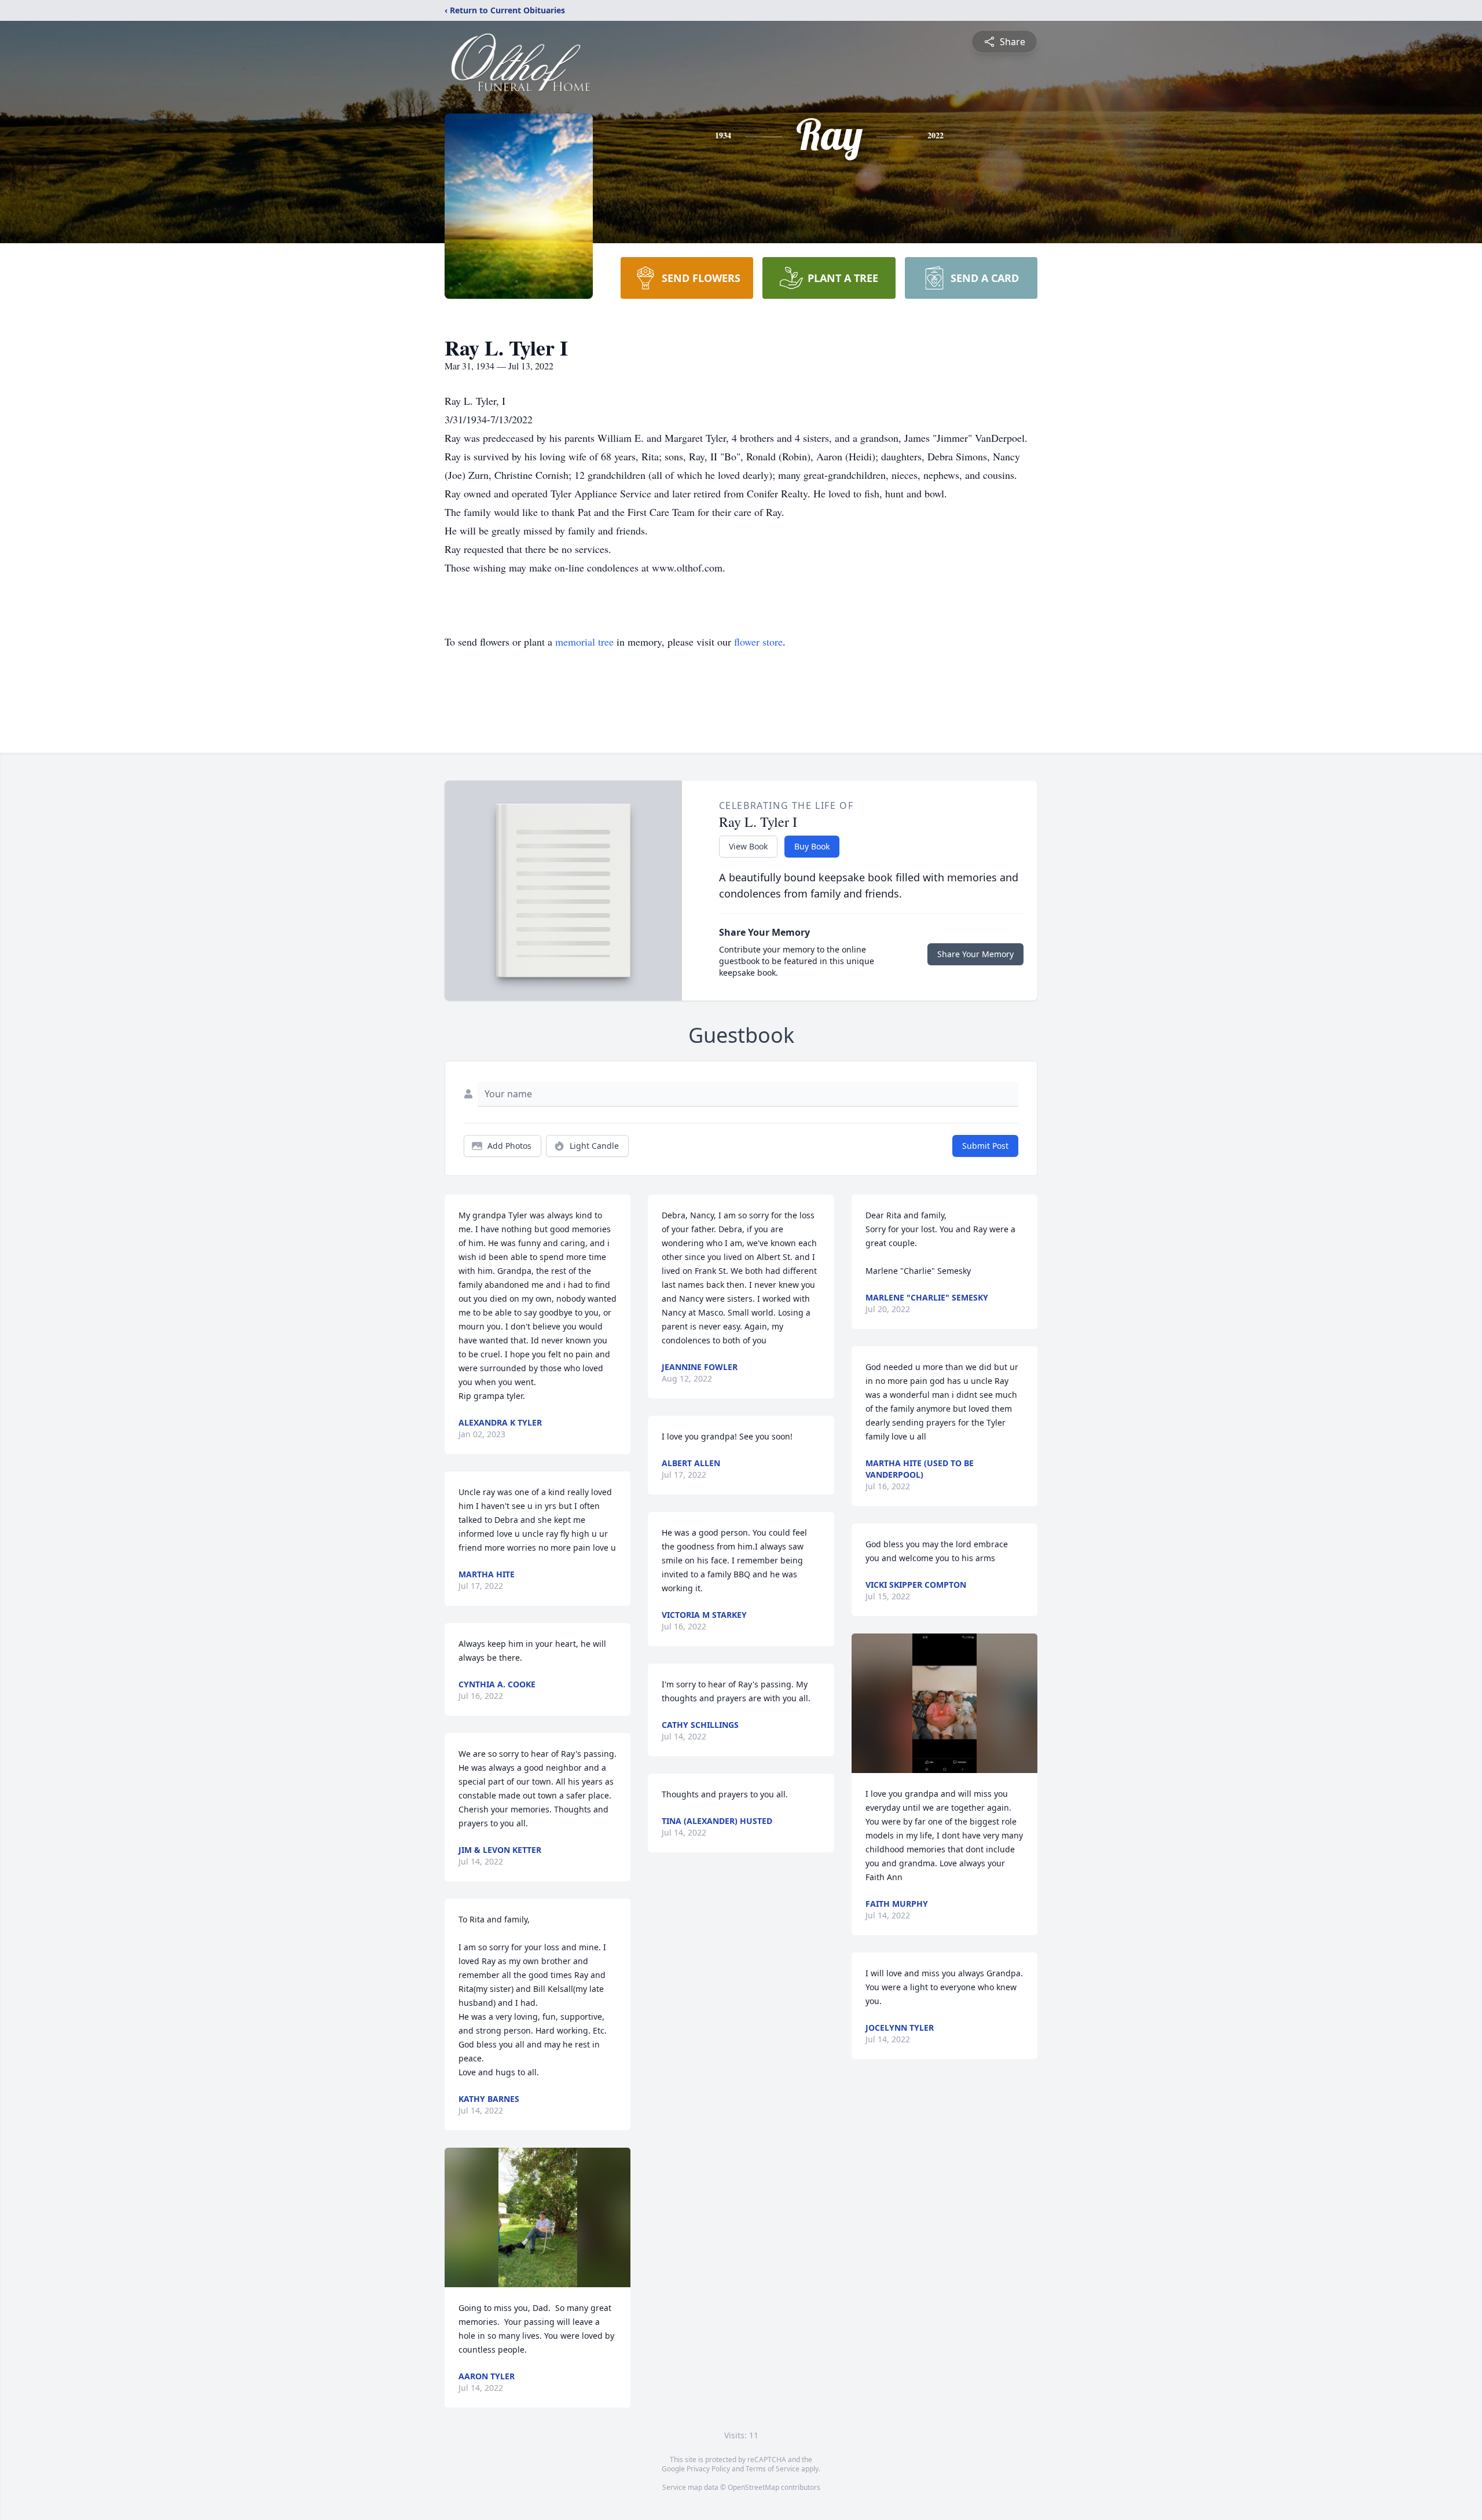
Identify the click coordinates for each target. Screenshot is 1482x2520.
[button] (538, 2217)
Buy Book (812, 846)
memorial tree (584, 642)
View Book (748, 846)
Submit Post (985, 1146)
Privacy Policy (708, 2469)
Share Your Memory (975, 954)
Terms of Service (773, 2469)
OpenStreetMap (753, 2487)
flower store (758, 642)
